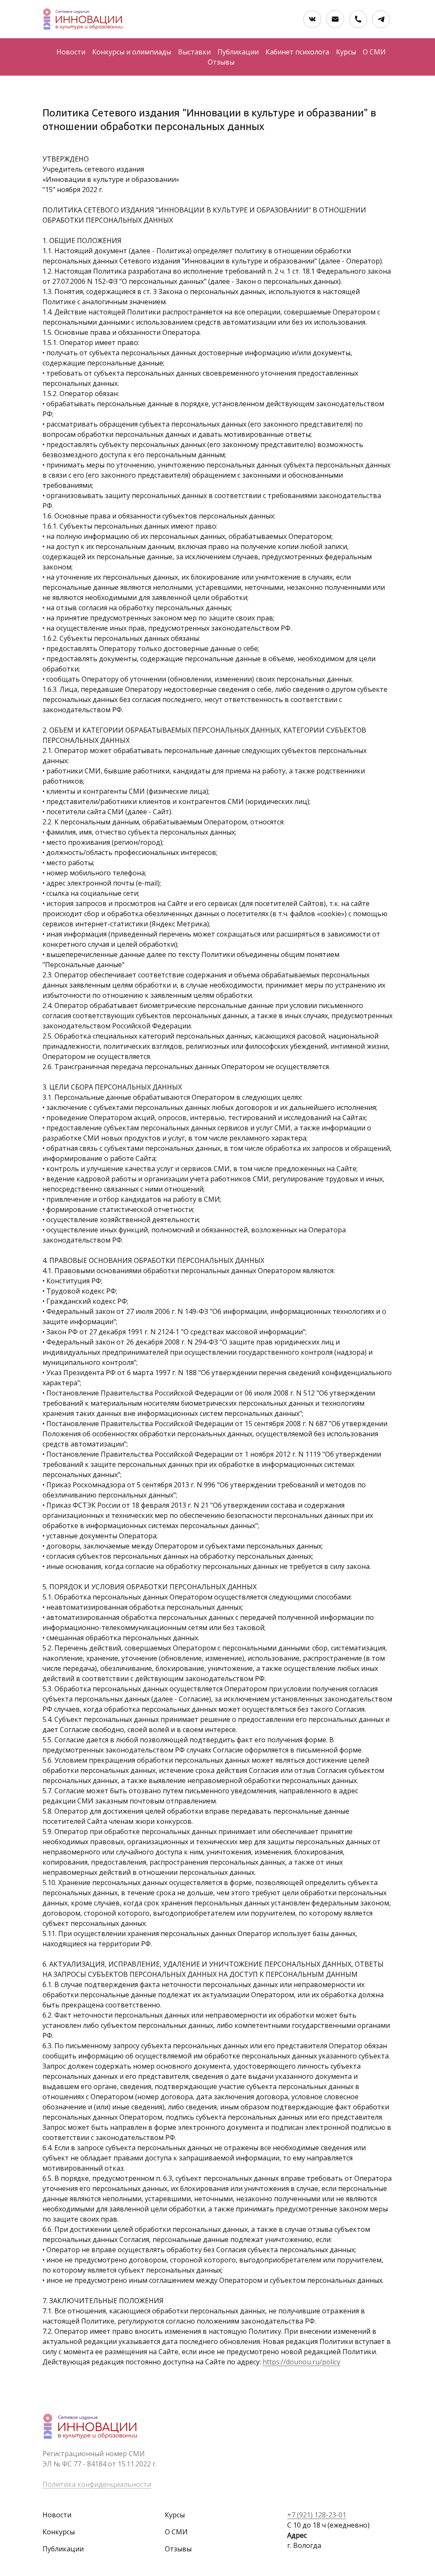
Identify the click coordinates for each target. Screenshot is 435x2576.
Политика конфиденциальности (97, 2484)
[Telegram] (381, 19)
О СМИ (374, 52)
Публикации (238, 52)
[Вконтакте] (312, 19)
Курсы (346, 52)
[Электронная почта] (335, 19)
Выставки (194, 52)
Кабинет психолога (297, 52)
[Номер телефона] (358, 19)
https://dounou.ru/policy (301, 2362)
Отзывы (221, 62)
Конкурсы (59, 2532)
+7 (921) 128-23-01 (317, 2515)
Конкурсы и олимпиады (132, 52)
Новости (71, 52)
